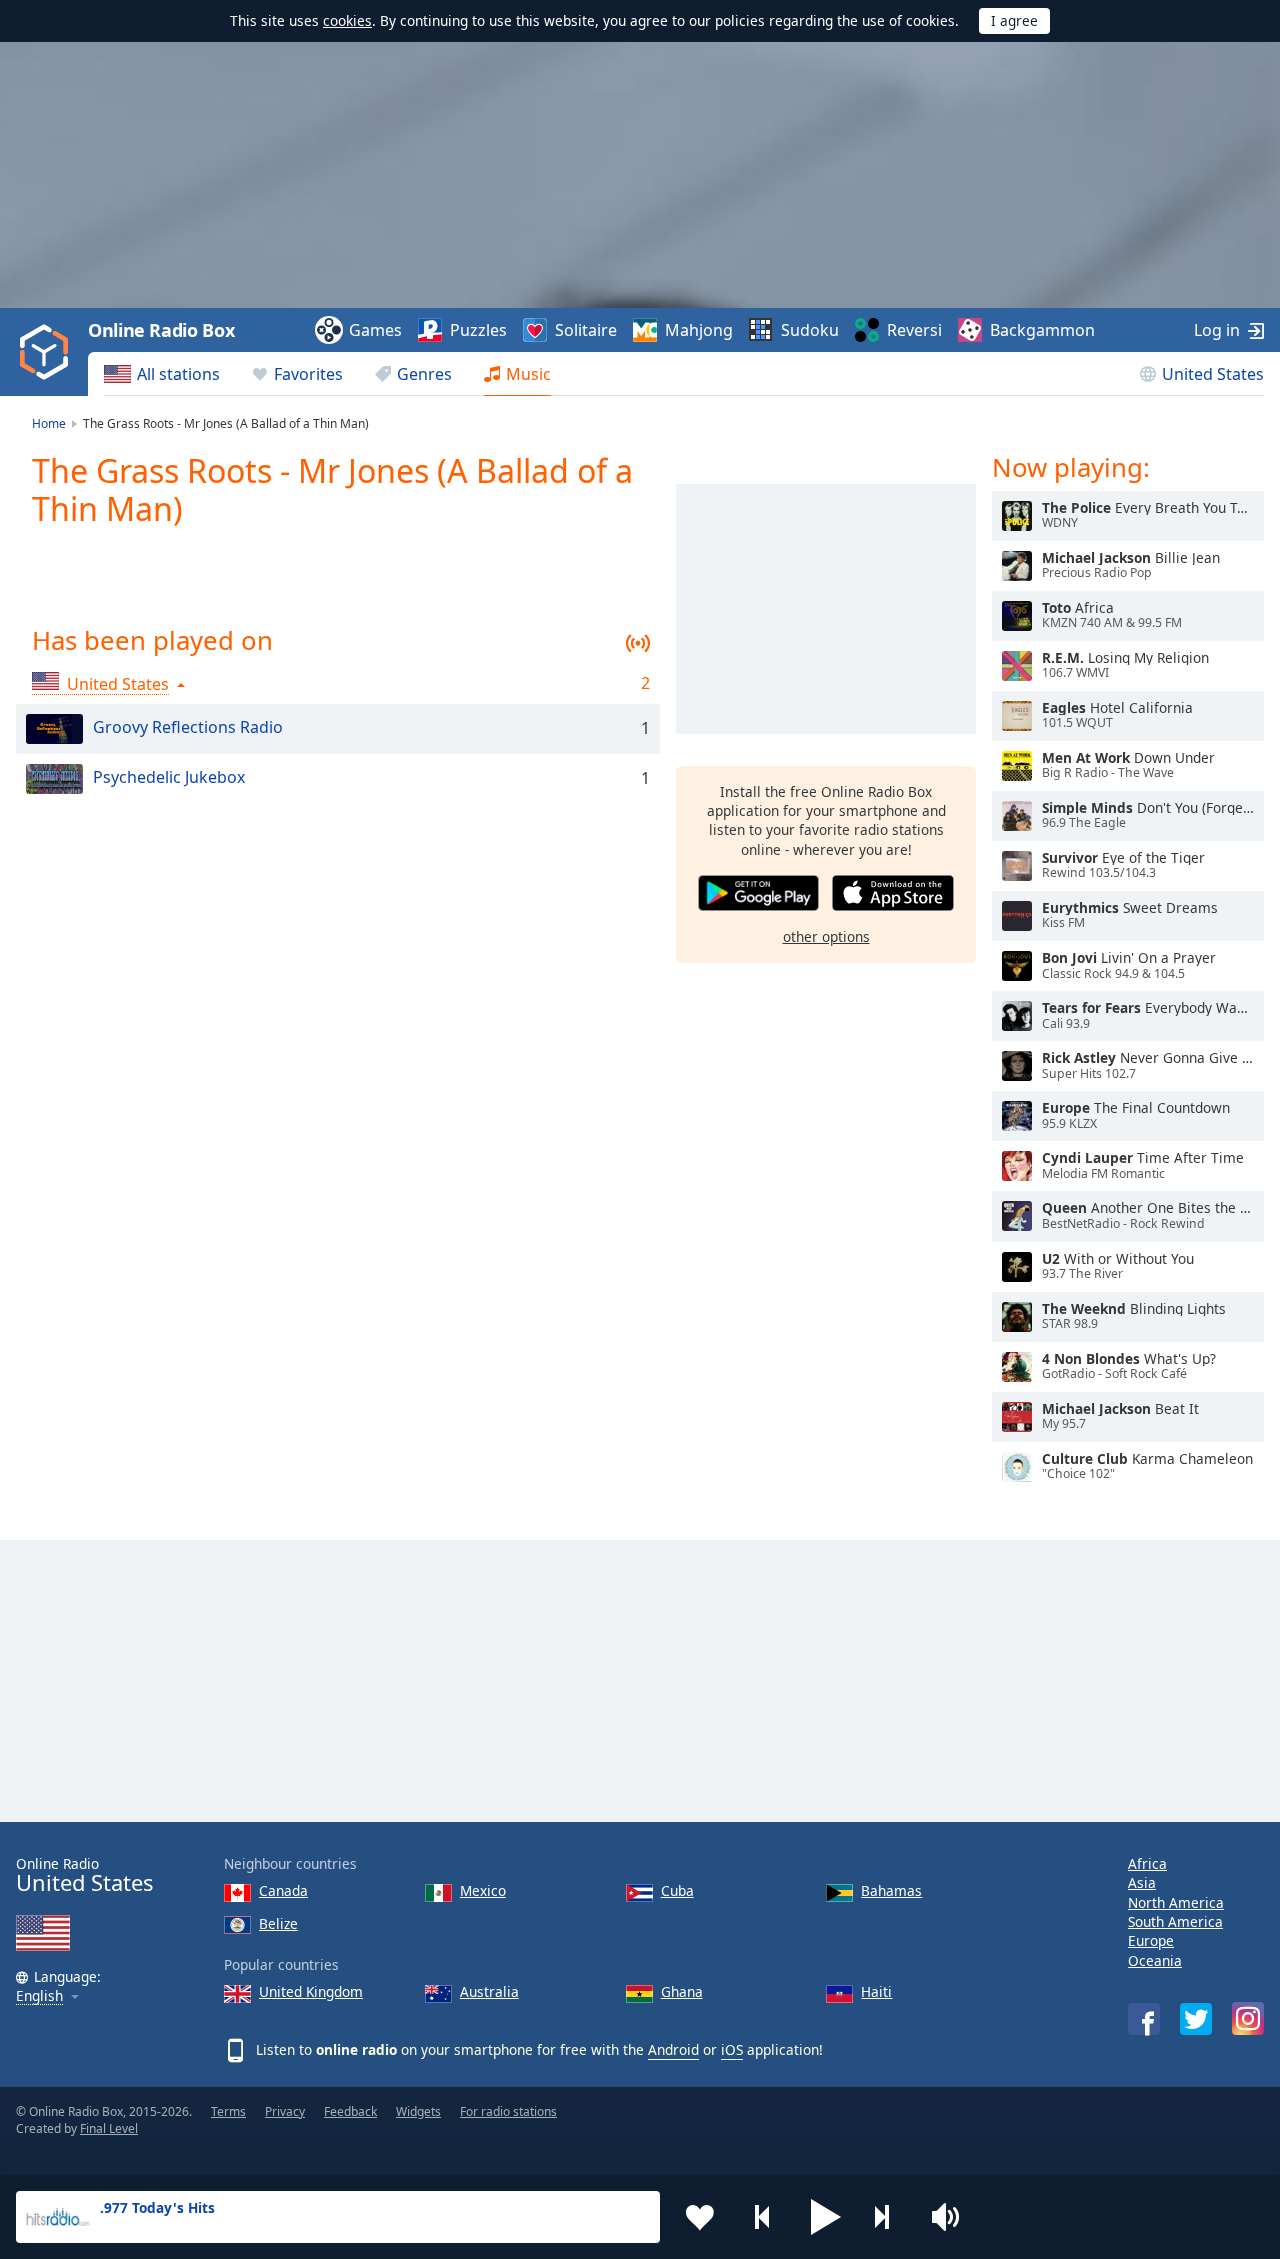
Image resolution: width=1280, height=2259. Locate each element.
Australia (489, 1991)
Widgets (418, 2111)
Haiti (876, 1991)
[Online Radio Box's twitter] (1196, 2019)
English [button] (39, 1996)
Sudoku (810, 330)
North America (1176, 1902)
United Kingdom (311, 1991)
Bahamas (891, 1890)
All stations (178, 374)
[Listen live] (1017, 516)
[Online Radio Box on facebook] (1144, 2019)
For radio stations (508, 2111)
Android (673, 2049)
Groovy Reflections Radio (188, 727)
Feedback (350, 2111)
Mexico (483, 1890)
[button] (826, 2217)
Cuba (677, 1890)
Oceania (1155, 1960)
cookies (347, 20)
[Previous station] (763, 2217)
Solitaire (586, 330)
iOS (732, 2049)
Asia (1142, 1882)
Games (375, 330)
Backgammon (1042, 330)
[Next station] (889, 2217)
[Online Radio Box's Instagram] (1248, 2018)
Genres (424, 374)
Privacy (285, 2111)
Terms (228, 2111)
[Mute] (952, 2217)
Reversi (914, 330)
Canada (283, 1890)
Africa (1147, 1863)
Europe (1151, 1940)
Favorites (308, 374)
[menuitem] (162, 374)
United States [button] (118, 684)
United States (1213, 374)
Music (528, 374)
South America (1175, 1921)
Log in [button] (1217, 330)
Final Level (109, 2128)
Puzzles (478, 330)
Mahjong (699, 330)
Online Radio (84, 1875)
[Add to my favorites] (700, 2217)
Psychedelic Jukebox (169, 777)
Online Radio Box (161, 330)
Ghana (682, 1991)
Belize (278, 1923)
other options (826, 936)
